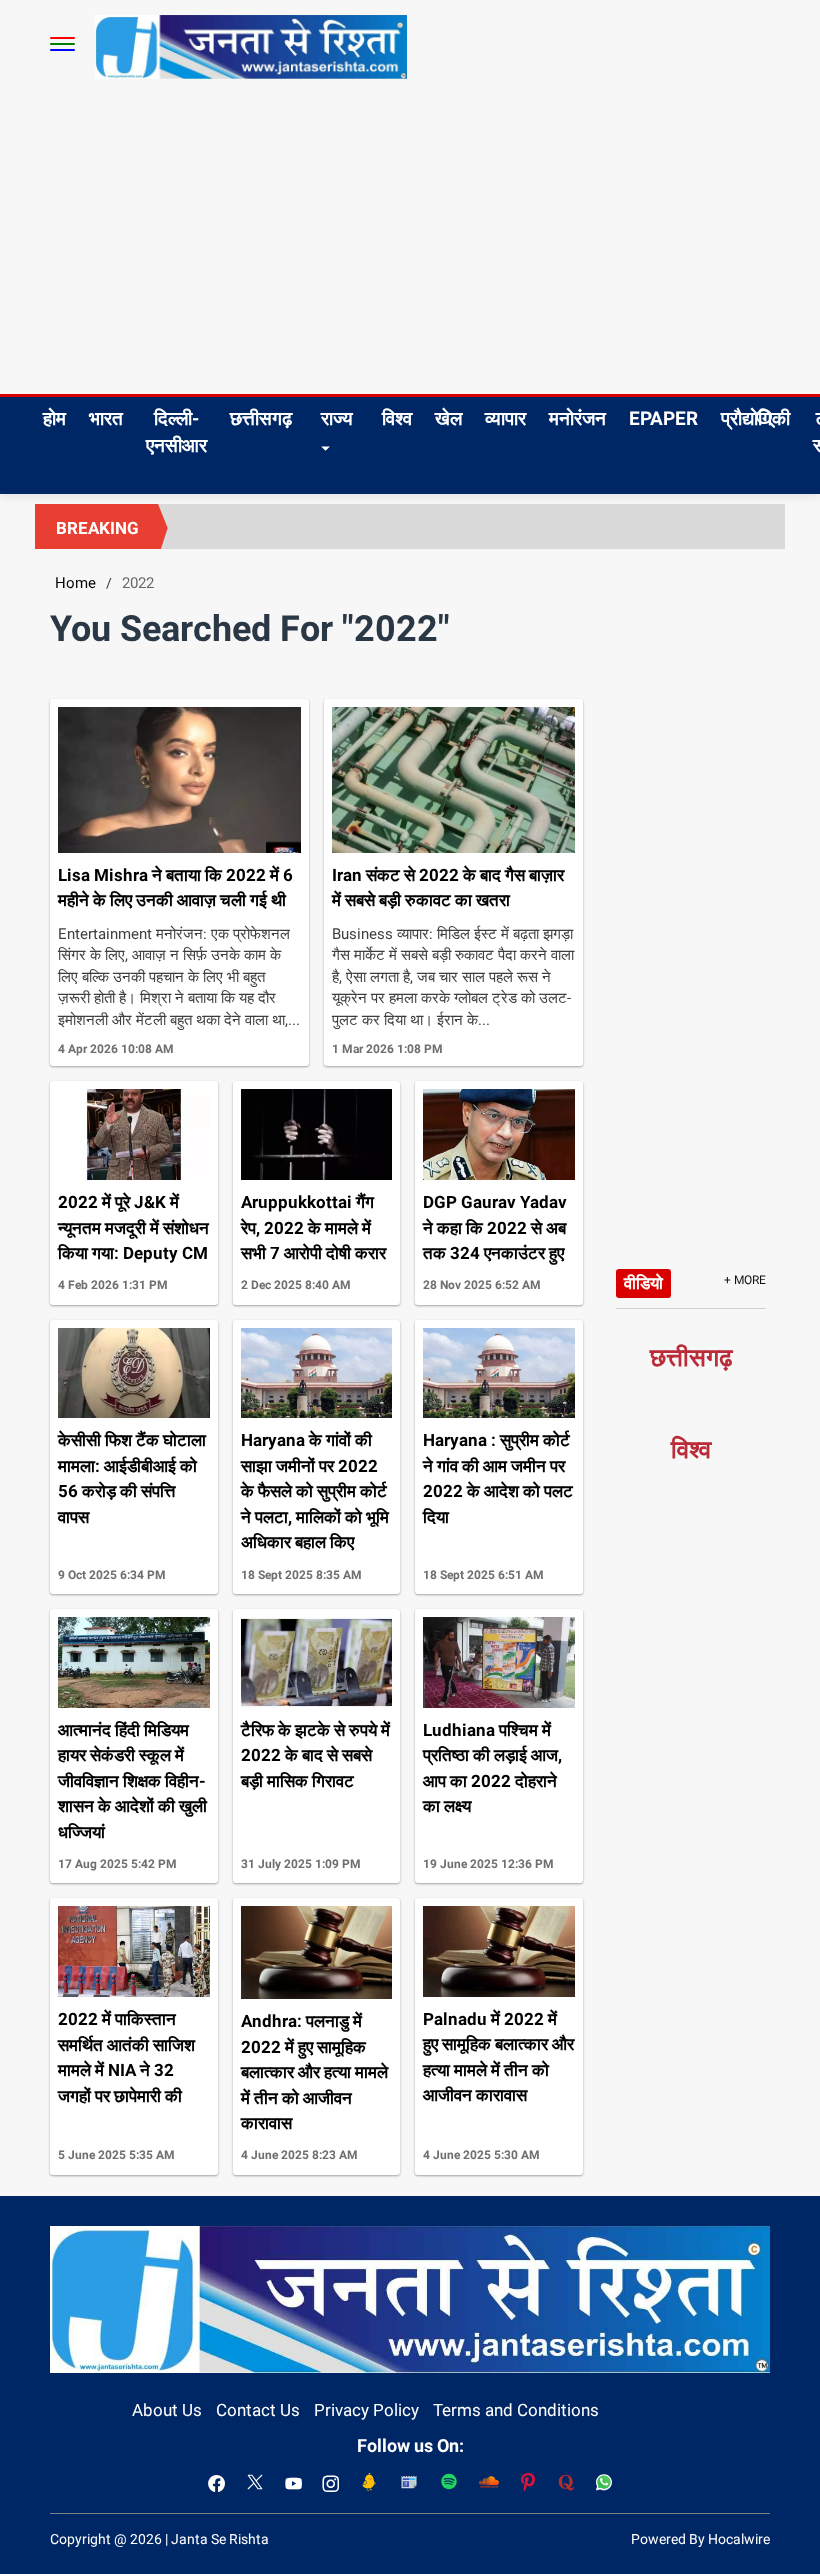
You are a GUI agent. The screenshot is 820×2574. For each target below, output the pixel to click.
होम (54, 418)
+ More (745, 1280)
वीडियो (643, 1283)
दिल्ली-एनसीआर (176, 432)
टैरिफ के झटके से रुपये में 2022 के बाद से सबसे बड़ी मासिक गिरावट (315, 1755)
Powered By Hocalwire (700, 2539)
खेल (448, 418)
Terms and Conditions (516, 2410)
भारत (106, 418)
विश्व (397, 418)
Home (75, 583)
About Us (167, 2410)
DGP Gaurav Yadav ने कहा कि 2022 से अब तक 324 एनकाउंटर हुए (495, 1227)
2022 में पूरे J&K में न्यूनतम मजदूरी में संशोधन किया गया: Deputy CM (133, 1227)
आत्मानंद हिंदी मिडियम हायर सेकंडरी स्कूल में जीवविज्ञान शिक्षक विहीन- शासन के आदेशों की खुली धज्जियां (132, 1781)
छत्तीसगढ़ (261, 418)
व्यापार (505, 418)
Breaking (97, 528)
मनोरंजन (577, 418)
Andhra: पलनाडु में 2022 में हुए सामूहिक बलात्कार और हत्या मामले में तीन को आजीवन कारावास (314, 2072)
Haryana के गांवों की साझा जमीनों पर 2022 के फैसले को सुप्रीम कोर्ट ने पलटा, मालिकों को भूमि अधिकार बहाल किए (315, 1491)
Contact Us (258, 2410)
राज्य (337, 418)
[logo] (251, 46)
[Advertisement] (410, 244)
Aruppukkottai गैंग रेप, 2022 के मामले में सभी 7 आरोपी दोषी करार (313, 1227)
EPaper (663, 418)
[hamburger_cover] (62, 44)
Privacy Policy (366, 2410)
